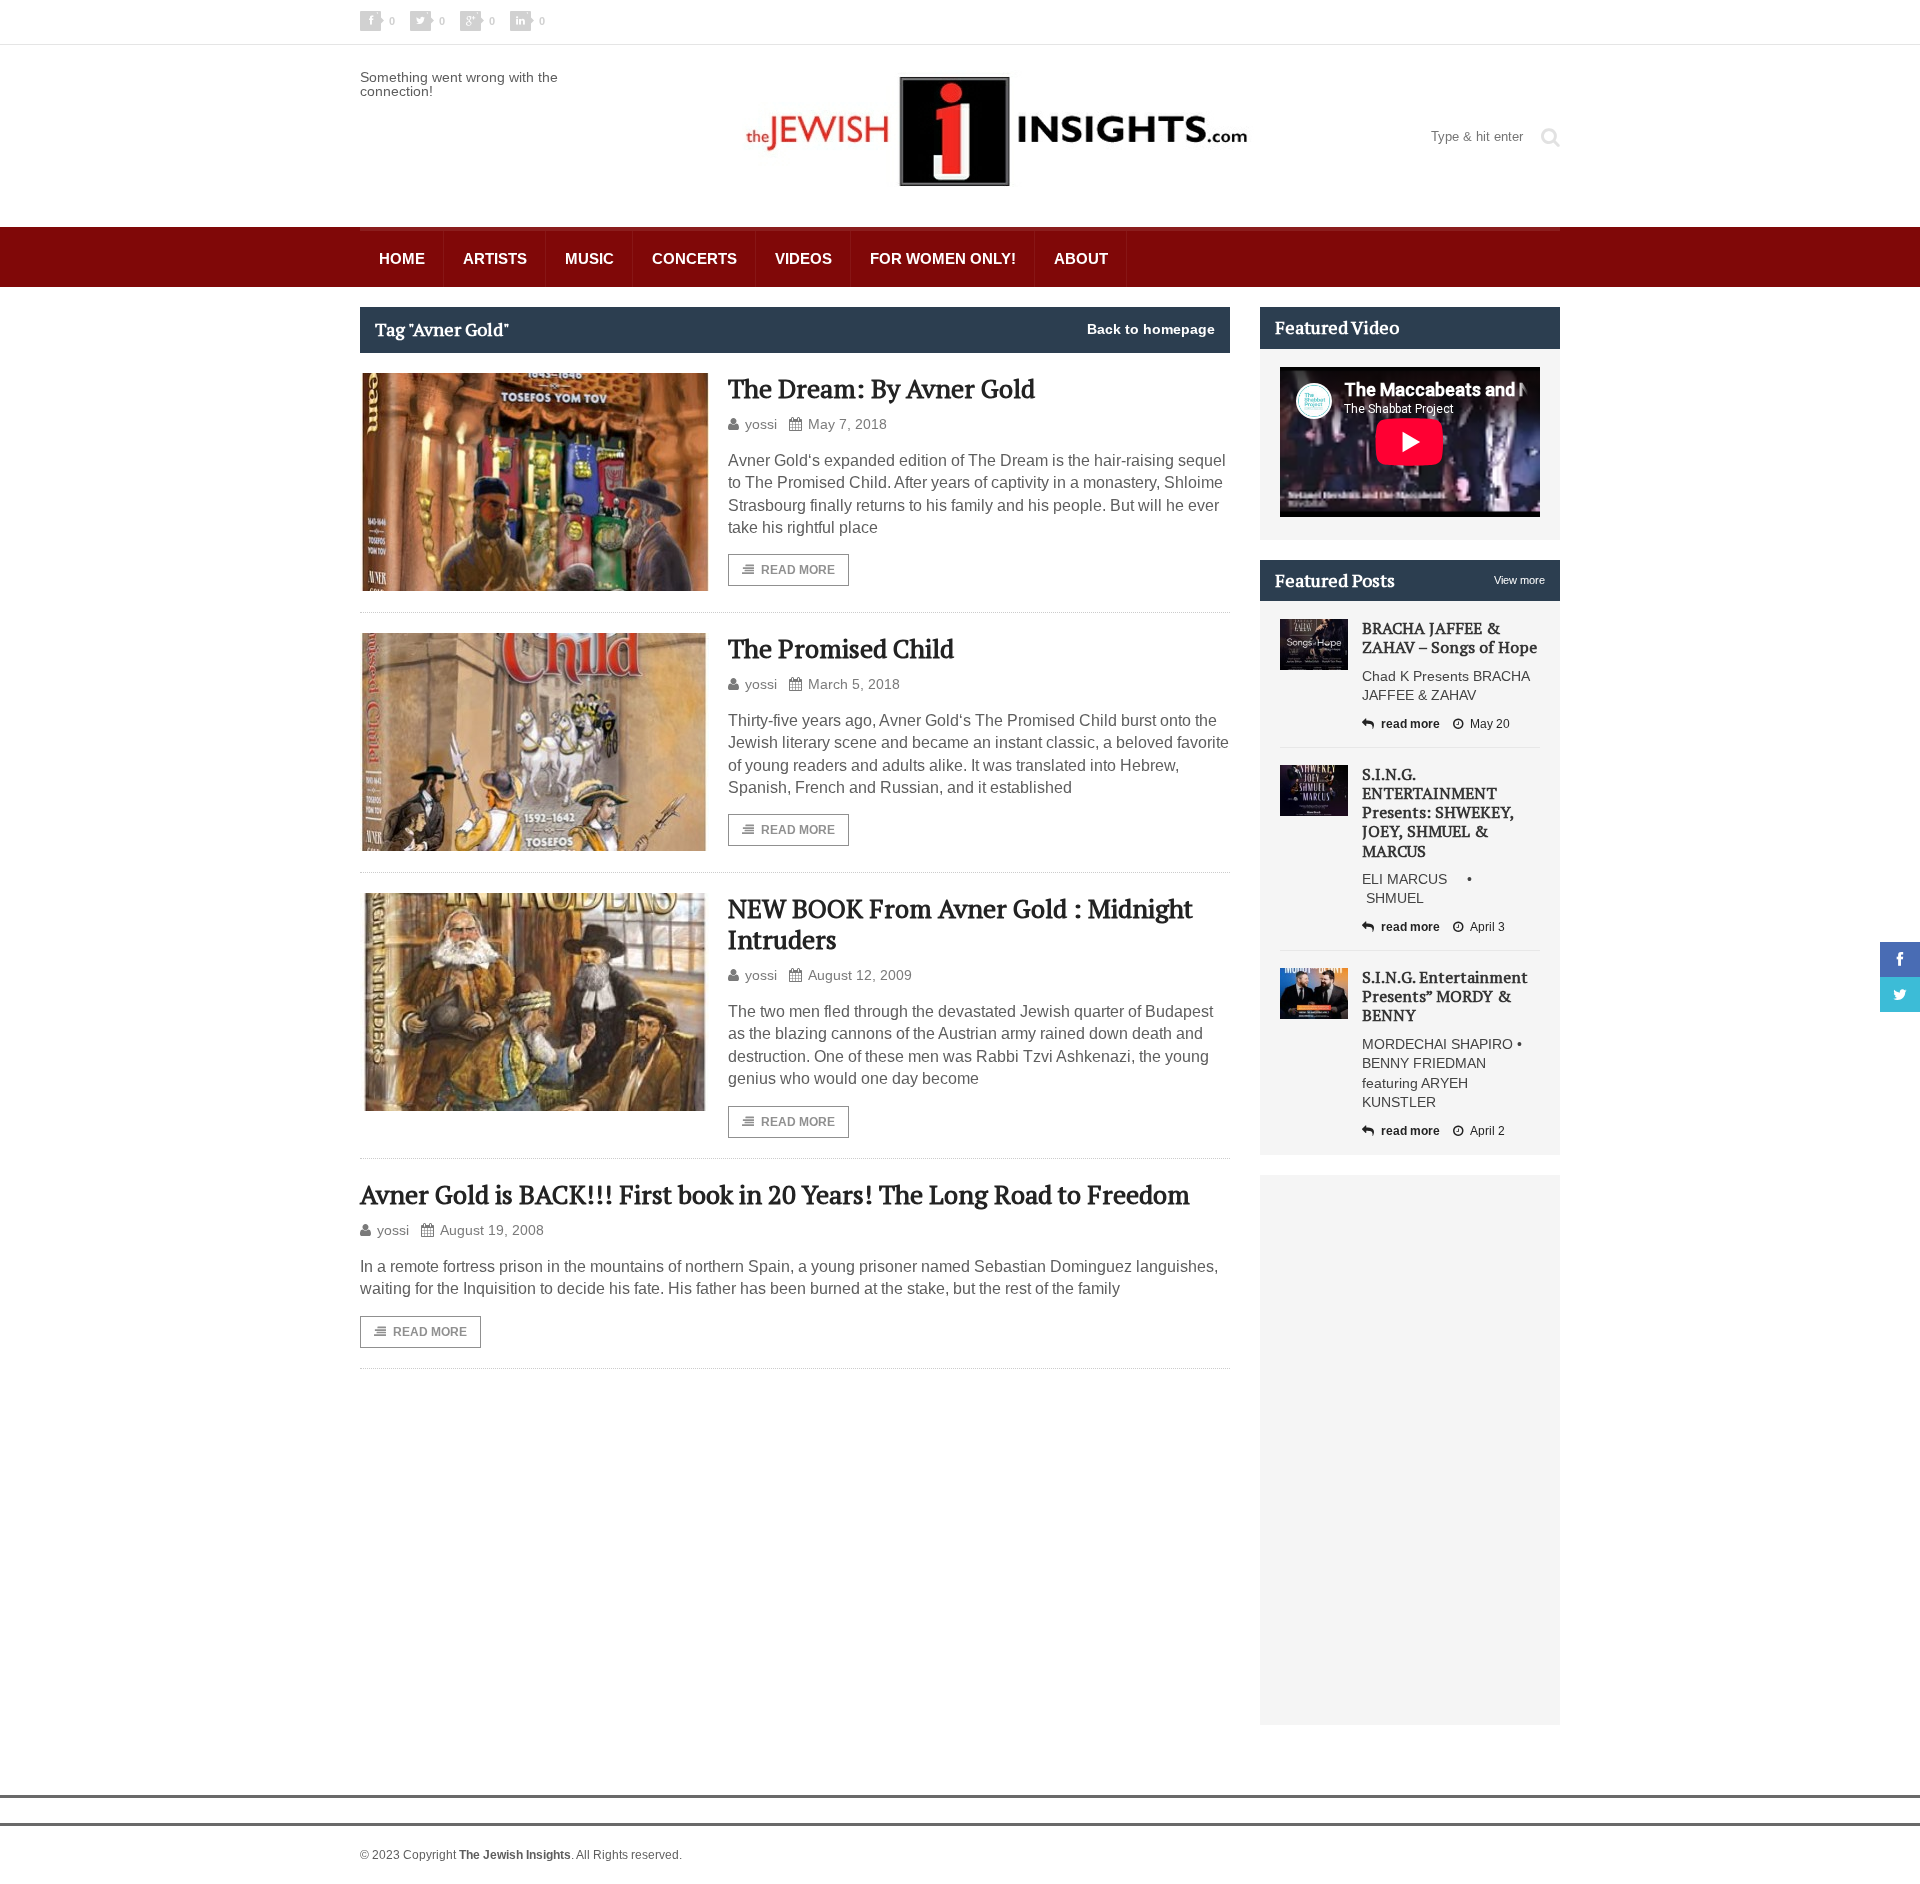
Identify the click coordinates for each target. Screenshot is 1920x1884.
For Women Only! (943, 258)
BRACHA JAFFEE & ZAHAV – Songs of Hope (1449, 637)
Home (402, 258)
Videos (803, 258)
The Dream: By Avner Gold (881, 388)
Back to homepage (1151, 329)
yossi (761, 424)
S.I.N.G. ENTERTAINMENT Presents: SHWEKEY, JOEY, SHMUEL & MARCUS (1438, 812)
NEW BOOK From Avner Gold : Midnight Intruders (960, 923)
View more (1519, 580)
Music (589, 258)
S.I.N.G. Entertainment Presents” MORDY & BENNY (1445, 996)
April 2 (1487, 1131)
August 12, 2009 (860, 975)
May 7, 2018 (847, 424)
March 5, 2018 (854, 684)
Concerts (694, 258)
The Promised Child (841, 648)
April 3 (1487, 927)
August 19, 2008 (492, 1230)
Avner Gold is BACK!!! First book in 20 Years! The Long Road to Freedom (775, 1194)
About (1081, 258)
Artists (495, 258)
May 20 (1490, 724)
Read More (798, 570)
